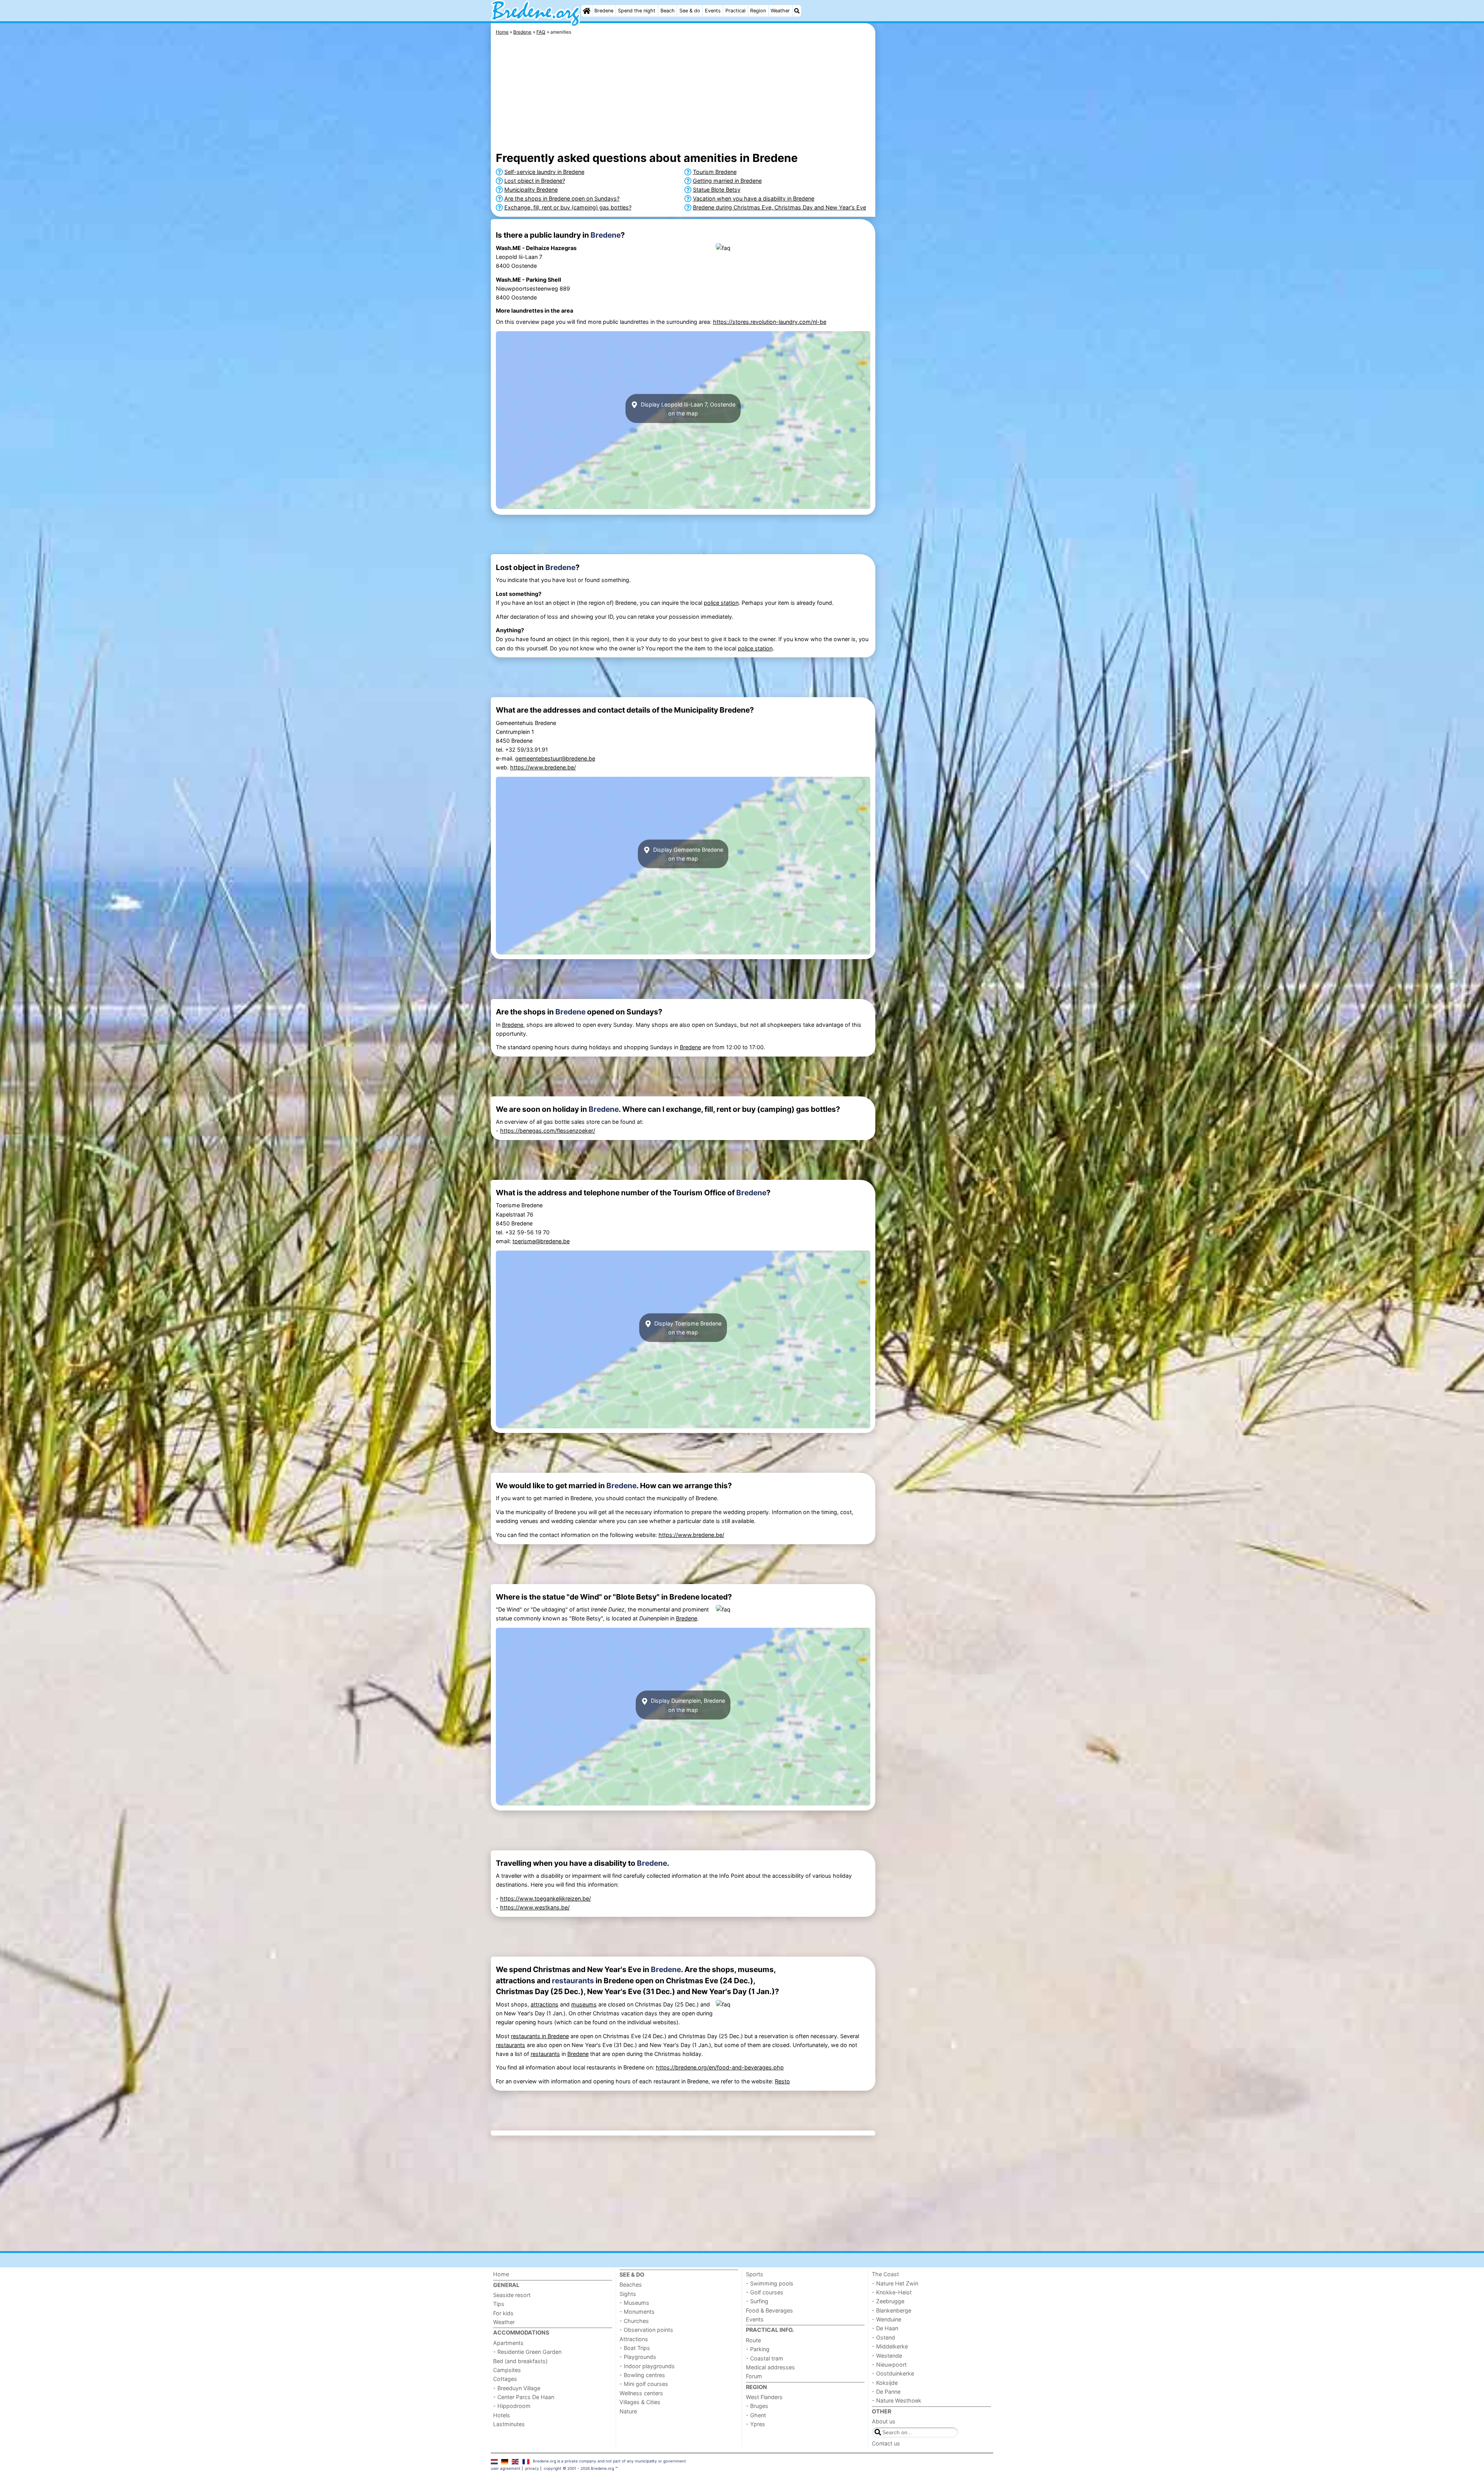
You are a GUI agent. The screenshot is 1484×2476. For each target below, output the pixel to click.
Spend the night (637, 11)
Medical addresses (770, 2367)
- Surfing (757, 2301)
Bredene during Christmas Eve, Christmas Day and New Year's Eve (779, 207)
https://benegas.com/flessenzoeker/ (548, 1131)
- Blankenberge (892, 2310)
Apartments (508, 2343)
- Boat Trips (635, 2348)
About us (884, 2421)
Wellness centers (641, 2393)
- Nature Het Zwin (895, 2283)
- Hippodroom (512, 2406)
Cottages (505, 2379)
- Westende (887, 2356)
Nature (628, 2411)
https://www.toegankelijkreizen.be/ (545, 1898)
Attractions (634, 2339)
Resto (782, 2081)
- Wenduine (887, 2319)
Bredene (604, 11)
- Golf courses (765, 2292)
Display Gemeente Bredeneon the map (687, 854)
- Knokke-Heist (892, 2292)
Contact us (886, 2443)
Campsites (507, 2370)
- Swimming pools (770, 2283)
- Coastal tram (765, 2358)
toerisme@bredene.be (541, 1241)
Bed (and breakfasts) (520, 2361)
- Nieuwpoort (889, 2365)
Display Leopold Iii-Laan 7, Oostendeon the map (687, 408)
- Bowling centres (642, 2375)
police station (721, 603)
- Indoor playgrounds (647, 2366)
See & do (690, 11)
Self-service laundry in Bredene (544, 172)
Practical (735, 11)
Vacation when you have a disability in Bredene (754, 198)
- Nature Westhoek (897, 2400)
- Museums (634, 2303)
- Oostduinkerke (893, 2373)
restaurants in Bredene (540, 2036)
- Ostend (883, 2337)
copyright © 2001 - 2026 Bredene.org (579, 2468)
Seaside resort (512, 2295)
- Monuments (637, 2312)
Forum (754, 2376)
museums (584, 2004)
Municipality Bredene (531, 190)
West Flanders (764, 2397)
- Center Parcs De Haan (524, 2397)
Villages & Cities (640, 2402)
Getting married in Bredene (727, 181)
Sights (628, 2294)
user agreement (506, 2468)
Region (758, 11)
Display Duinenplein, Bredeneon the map (687, 1705)
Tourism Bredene (715, 172)
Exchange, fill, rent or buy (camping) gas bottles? (568, 207)
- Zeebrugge (888, 2301)
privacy (532, 2468)
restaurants (573, 1981)
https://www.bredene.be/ (543, 767)
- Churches (634, 2321)
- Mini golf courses (644, 2384)
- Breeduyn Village (517, 2388)
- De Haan (885, 2328)
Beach (668, 11)
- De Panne (886, 2392)
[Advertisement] (935, 201)
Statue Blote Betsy (717, 190)
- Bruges (757, 2406)
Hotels (502, 2415)
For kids (503, 2313)
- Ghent (756, 2415)
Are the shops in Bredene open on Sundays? (562, 198)
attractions (545, 2004)
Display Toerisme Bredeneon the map (687, 1327)
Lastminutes (509, 2424)
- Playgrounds (638, 2357)
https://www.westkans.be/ (535, 1907)
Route (753, 2340)
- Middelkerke (890, 2346)
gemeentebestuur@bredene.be (555, 758)
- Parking (758, 2349)
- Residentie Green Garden (527, 2352)
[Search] (797, 11)
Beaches (631, 2285)
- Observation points (646, 2330)
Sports (755, 2274)
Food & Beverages (769, 2310)
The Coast (885, 2274)
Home (501, 2274)
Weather (780, 11)
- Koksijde (885, 2383)
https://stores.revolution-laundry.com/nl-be (770, 322)
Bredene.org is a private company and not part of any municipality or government (609, 2461)
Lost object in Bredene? (535, 181)
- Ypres (756, 2424)
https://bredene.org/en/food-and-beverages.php (720, 2067)
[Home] (587, 11)
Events (713, 11)
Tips (499, 2304)
